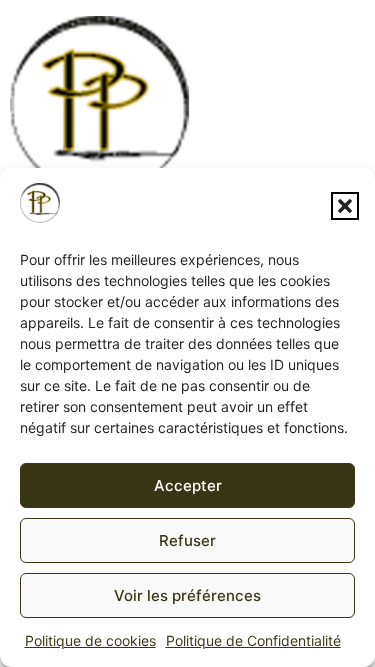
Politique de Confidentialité (253, 640)
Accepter (188, 485)
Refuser (187, 540)
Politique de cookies (90, 640)
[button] (345, 206)
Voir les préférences (187, 595)
